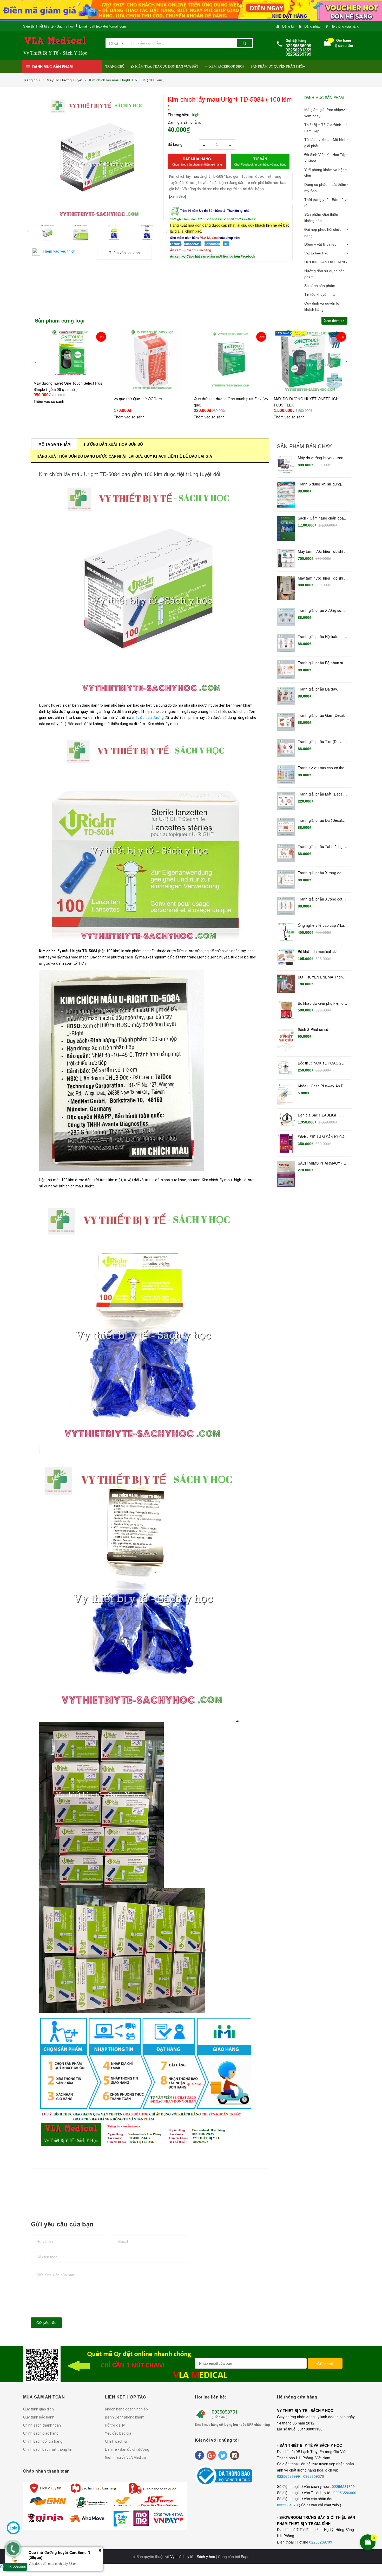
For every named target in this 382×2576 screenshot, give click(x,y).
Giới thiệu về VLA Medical (126, 2457)
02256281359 (343, 2486)
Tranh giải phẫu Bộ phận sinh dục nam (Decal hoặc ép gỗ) (322, 663)
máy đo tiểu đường (148, 718)
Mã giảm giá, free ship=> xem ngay (325, 113)
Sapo (245, 2557)
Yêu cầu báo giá (118, 2433)
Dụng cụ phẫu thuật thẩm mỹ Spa (325, 188)
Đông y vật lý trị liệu (320, 244)
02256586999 (289, 2476)
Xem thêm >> (334, 321)
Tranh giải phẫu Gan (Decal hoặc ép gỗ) (321, 715)
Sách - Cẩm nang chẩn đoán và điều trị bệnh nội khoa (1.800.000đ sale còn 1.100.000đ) (322, 518)
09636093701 (315, 2476)
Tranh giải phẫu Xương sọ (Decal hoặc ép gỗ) (320, 610)
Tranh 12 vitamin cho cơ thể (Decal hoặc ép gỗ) (321, 768)
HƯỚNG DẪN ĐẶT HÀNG (326, 262)
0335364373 (288, 2505)
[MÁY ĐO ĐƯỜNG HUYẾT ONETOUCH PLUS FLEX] (231, 360)
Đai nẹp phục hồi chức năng (323, 233)
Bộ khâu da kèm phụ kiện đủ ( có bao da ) (323, 1003)
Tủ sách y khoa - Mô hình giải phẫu (325, 143)
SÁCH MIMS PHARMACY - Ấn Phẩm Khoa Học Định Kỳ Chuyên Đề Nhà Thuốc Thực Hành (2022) (323, 1163)
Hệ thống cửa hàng (345, 26)
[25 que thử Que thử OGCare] (71, 360)
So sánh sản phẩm (320, 286)
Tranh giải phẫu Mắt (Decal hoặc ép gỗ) (321, 794)
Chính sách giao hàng (41, 2433)
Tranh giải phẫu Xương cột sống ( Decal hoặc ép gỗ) (320, 899)
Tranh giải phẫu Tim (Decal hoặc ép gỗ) (321, 742)
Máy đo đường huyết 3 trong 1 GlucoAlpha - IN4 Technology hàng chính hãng (322, 458)
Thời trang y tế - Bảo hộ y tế (325, 203)
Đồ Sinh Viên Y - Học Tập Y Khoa (325, 158)
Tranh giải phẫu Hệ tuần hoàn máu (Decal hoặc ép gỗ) (323, 637)
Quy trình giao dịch (38, 2409)
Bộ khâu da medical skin (318, 952)
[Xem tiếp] (177, 196)
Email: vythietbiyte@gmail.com (103, 26)
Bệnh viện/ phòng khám (125, 2417)
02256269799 (321, 2542)
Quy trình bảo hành (39, 2417)
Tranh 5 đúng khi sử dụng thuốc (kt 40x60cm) (319, 484)
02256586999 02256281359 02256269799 (298, 50)
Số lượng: (176, 144)
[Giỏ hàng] (327, 44)
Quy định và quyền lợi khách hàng (322, 306)
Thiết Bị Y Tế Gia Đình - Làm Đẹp (324, 128)
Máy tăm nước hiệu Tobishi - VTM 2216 (322, 578)
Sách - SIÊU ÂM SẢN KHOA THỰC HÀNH (321, 1137)
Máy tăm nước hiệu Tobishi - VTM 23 (322, 551)
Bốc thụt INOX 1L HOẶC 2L (321, 1063)
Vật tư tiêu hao (316, 253)
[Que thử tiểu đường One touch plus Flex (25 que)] (151, 360)
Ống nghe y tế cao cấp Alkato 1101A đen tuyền (323, 925)
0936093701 (225, 2411)
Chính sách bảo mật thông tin (48, 2449)
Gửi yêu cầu (46, 2323)
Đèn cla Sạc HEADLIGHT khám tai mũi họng (319, 1115)
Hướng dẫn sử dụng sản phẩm (324, 274)
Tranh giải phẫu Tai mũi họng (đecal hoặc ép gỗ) (322, 847)
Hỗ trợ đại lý (115, 2425)
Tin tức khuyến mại (320, 294)
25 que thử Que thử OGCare (58, 399)
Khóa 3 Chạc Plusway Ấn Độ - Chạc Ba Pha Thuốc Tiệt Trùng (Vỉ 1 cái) (323, 1086)
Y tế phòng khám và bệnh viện (325, 173)
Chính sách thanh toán (42, 2425)
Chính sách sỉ (116, 2441)
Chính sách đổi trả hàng (43, 2441)
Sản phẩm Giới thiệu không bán (321, 218)
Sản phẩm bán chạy (304, 446)
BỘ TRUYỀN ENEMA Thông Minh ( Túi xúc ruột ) (321, 977)
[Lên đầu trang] (375, 2508)
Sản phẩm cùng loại (60, 320)
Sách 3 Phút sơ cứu (314, 1030)
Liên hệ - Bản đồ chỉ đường (127, 2449)
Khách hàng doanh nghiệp (126, 2409)
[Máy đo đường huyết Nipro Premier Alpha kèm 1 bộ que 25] (311, 366)
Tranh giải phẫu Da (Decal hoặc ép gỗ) (320, 820)
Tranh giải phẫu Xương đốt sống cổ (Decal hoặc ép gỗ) (321, 873)
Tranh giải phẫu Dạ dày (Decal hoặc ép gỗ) (317, 689)
